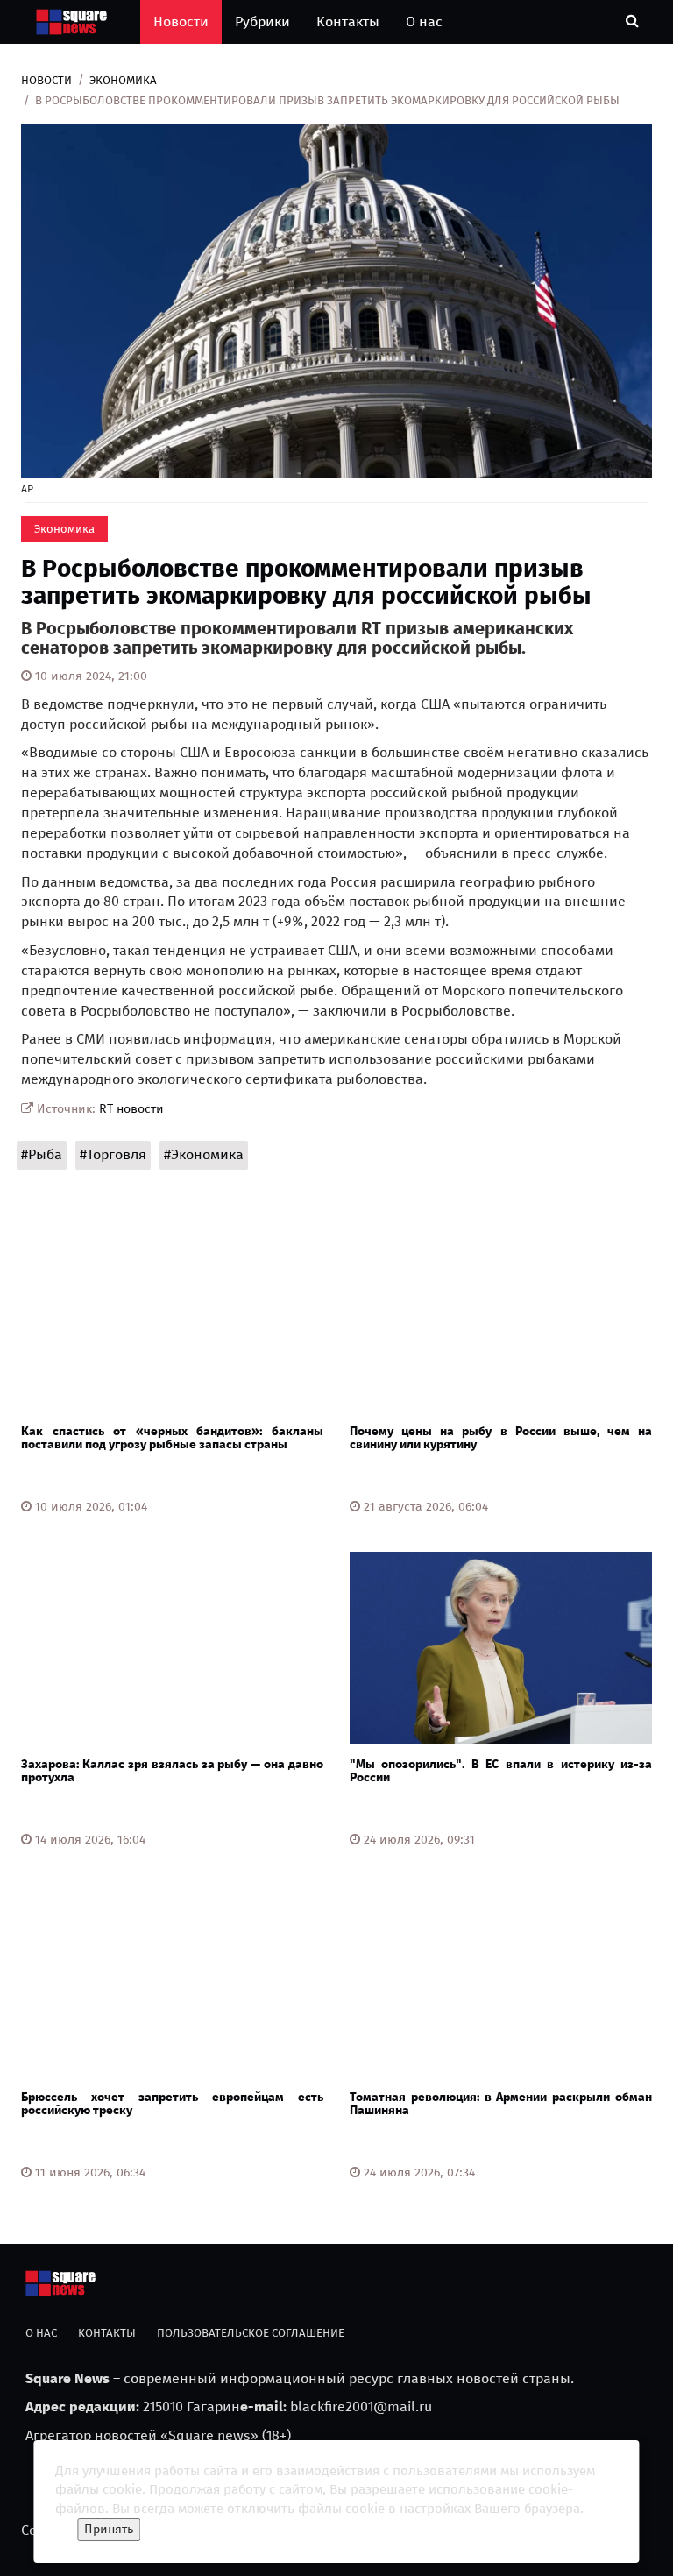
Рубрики (262, 21)
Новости (181, 21)
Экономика (123, 80)
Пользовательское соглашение (251, 2333)
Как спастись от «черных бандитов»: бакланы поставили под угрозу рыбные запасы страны (172, 1438)
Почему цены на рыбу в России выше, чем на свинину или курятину (501, 1438)
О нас (424, 21)
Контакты (348, 21)
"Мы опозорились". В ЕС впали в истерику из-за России (501, 1771)
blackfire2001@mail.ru (361, 2406)
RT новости (131, 1109)
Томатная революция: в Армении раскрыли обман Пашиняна (501, 2104)
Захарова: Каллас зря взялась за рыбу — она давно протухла (172, 1771)
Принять (109, 2529)
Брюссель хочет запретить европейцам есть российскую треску (172, 2104)
